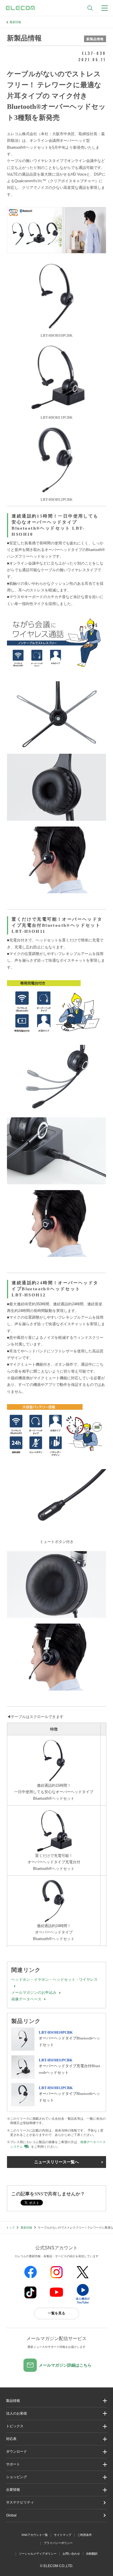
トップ (10, 2228)
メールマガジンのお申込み (34, 1993)
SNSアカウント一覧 (35, 2535)
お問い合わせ (71, 2554)
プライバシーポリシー (58, 2543)
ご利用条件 (85, 2535)
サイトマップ (63, 2535)
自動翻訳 (92, 2554)
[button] (57, 2426)
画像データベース (26, 1999)
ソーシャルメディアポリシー (38, 2554)
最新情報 (15, 22)
